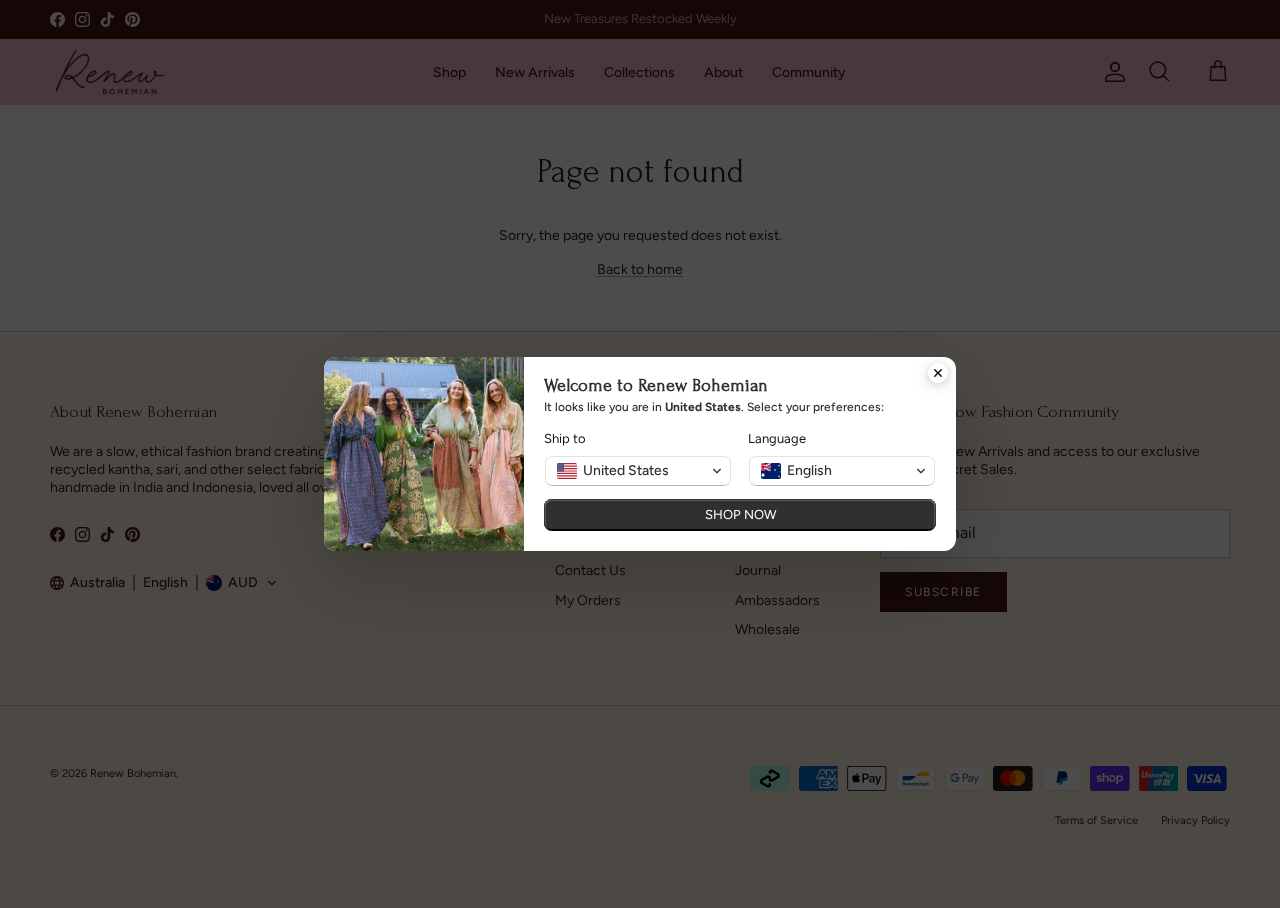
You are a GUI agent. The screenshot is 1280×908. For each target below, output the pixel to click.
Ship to (565, 438)
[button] (638, 471)
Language (777, 438)
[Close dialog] (938, 375)
